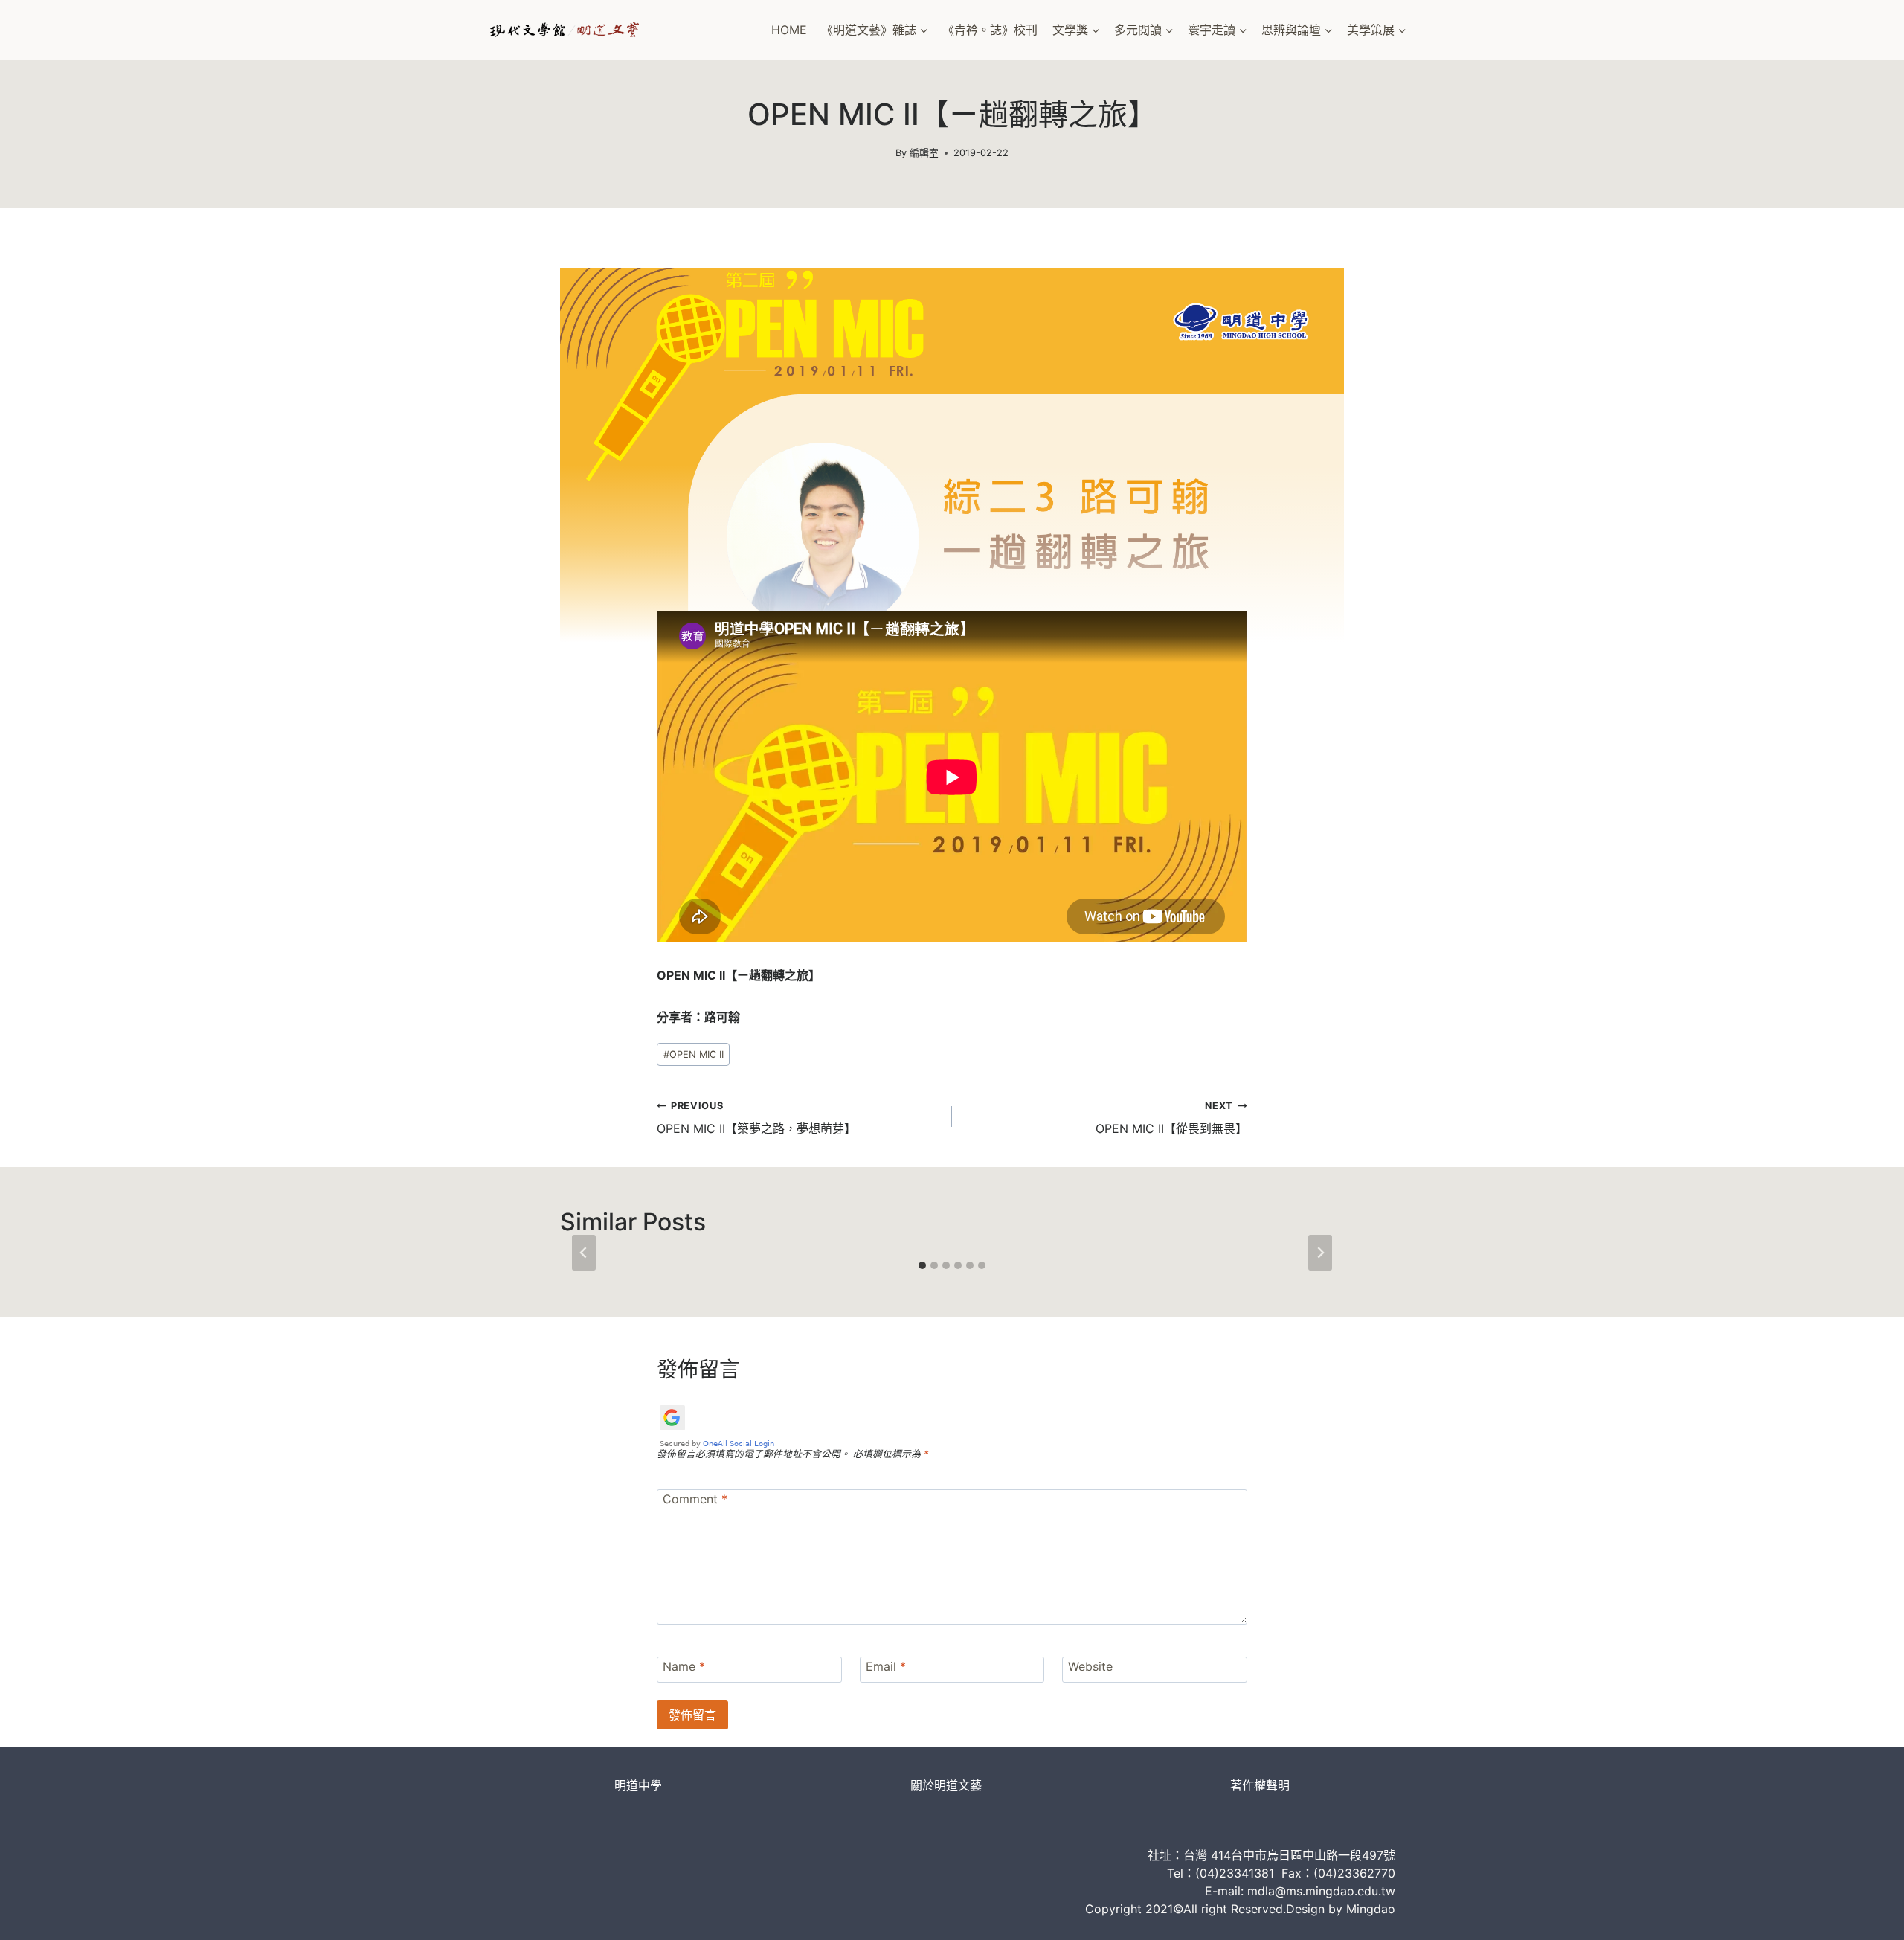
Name (684, 1666)
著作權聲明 (1260, 1785)
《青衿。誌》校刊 (990, 30)
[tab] (922, 1265)
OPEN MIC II (694, 1054)
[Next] (1320, 1253)
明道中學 (638, 1785)
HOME (789, 30)
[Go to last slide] (584, 1253)
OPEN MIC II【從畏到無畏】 (1171, 1118)
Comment (695, 1499)
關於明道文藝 (946, 1785)
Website (1090, 1666)
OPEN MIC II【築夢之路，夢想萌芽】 (756, 1118)
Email (886, 1666)
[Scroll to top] (1867, 1914)
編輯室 (924, 153)
